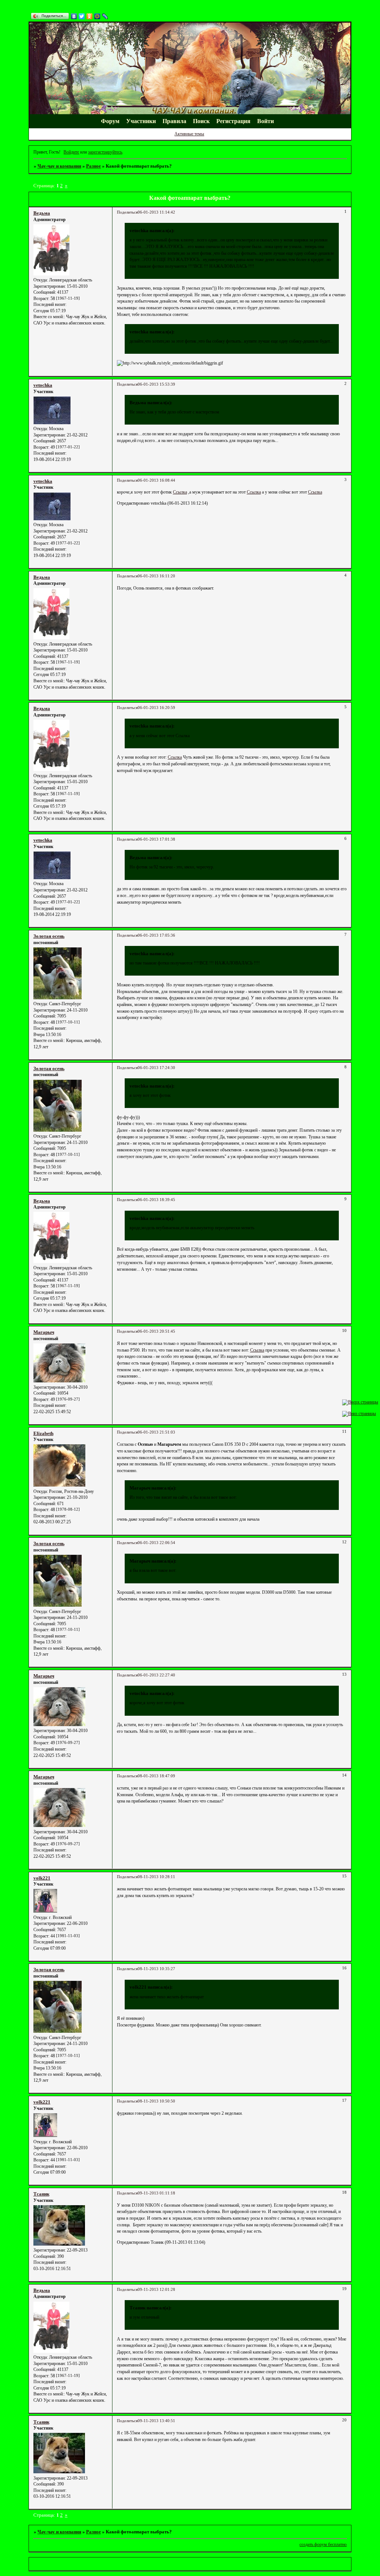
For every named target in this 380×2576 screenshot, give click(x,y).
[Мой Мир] (97, 16)
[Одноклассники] (90, 16)
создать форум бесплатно (323, 2544)
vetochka (43, 385)
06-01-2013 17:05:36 (156, 935)
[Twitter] (82, 16)
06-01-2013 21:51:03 (156, 1432)
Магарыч (44, 1332)
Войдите (71, 152)
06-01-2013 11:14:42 (156, 212)
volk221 (42, 1878)
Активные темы (189, 134)
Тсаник (41, 2194)
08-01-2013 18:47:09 (156, 1776)
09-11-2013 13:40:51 (156, 2421)
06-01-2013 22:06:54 (156, 1543)
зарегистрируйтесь (105, 152)
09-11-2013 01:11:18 (156, 2193)
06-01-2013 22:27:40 (156, 1675)
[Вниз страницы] (359, 1414)
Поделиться (127, 212)
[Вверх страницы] (360, 1402)
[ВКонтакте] (74, 16)
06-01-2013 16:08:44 (156, 480)
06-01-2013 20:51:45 (156, 1331)
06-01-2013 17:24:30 (156, 1068)
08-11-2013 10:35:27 (156, 1969)
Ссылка (180, 492)
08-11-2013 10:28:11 (156, 1877)
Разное (94, 166)
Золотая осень (49, 936)
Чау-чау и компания (59, 166)
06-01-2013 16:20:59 (156, 708)
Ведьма (42, 213)
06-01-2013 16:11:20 (156, 576)
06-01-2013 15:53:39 (156, 384)
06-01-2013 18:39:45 (156, 1200)
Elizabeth (43, 1433)
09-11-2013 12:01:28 (156, 2290)
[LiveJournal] (105, 16)
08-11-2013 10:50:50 (156, 2101)
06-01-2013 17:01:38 (156, 839)
